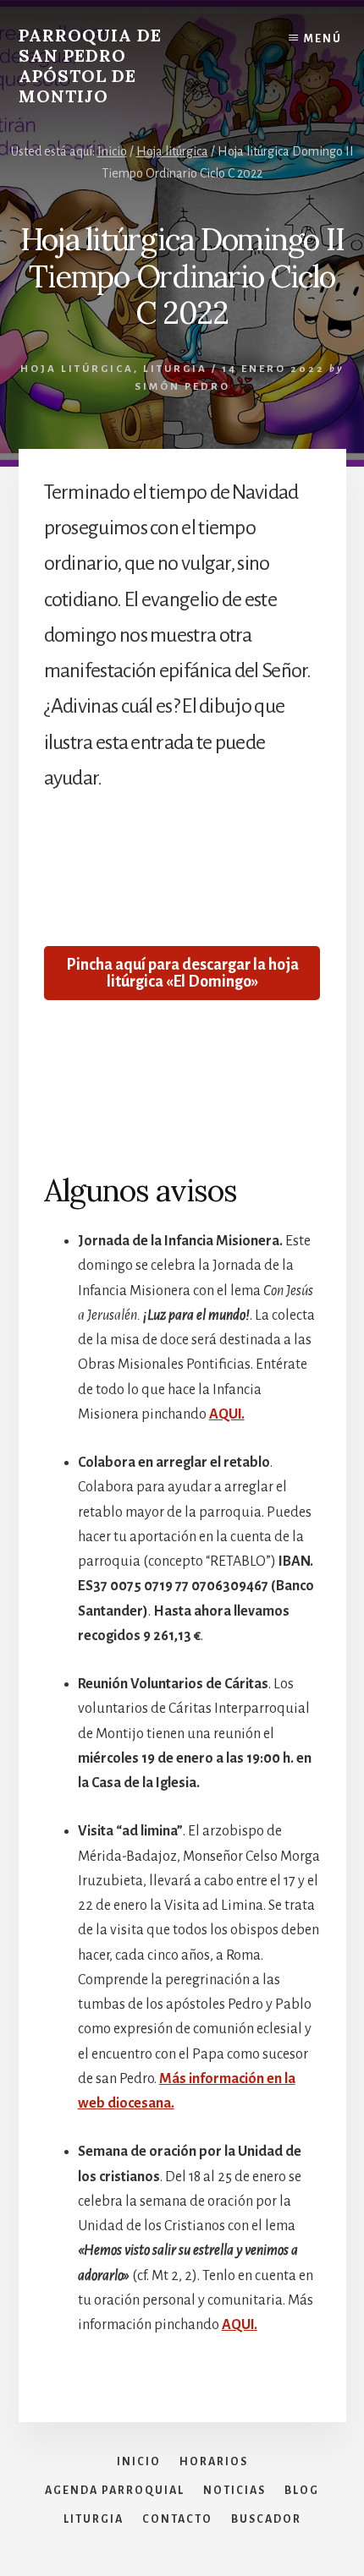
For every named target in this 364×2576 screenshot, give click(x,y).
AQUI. (227, 1414)
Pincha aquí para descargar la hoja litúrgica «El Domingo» (182, 973)
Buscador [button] (266, 2519)
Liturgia (175, 369)
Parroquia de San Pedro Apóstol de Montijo (90, 66)
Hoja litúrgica (77, 369)
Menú (323, 39)
